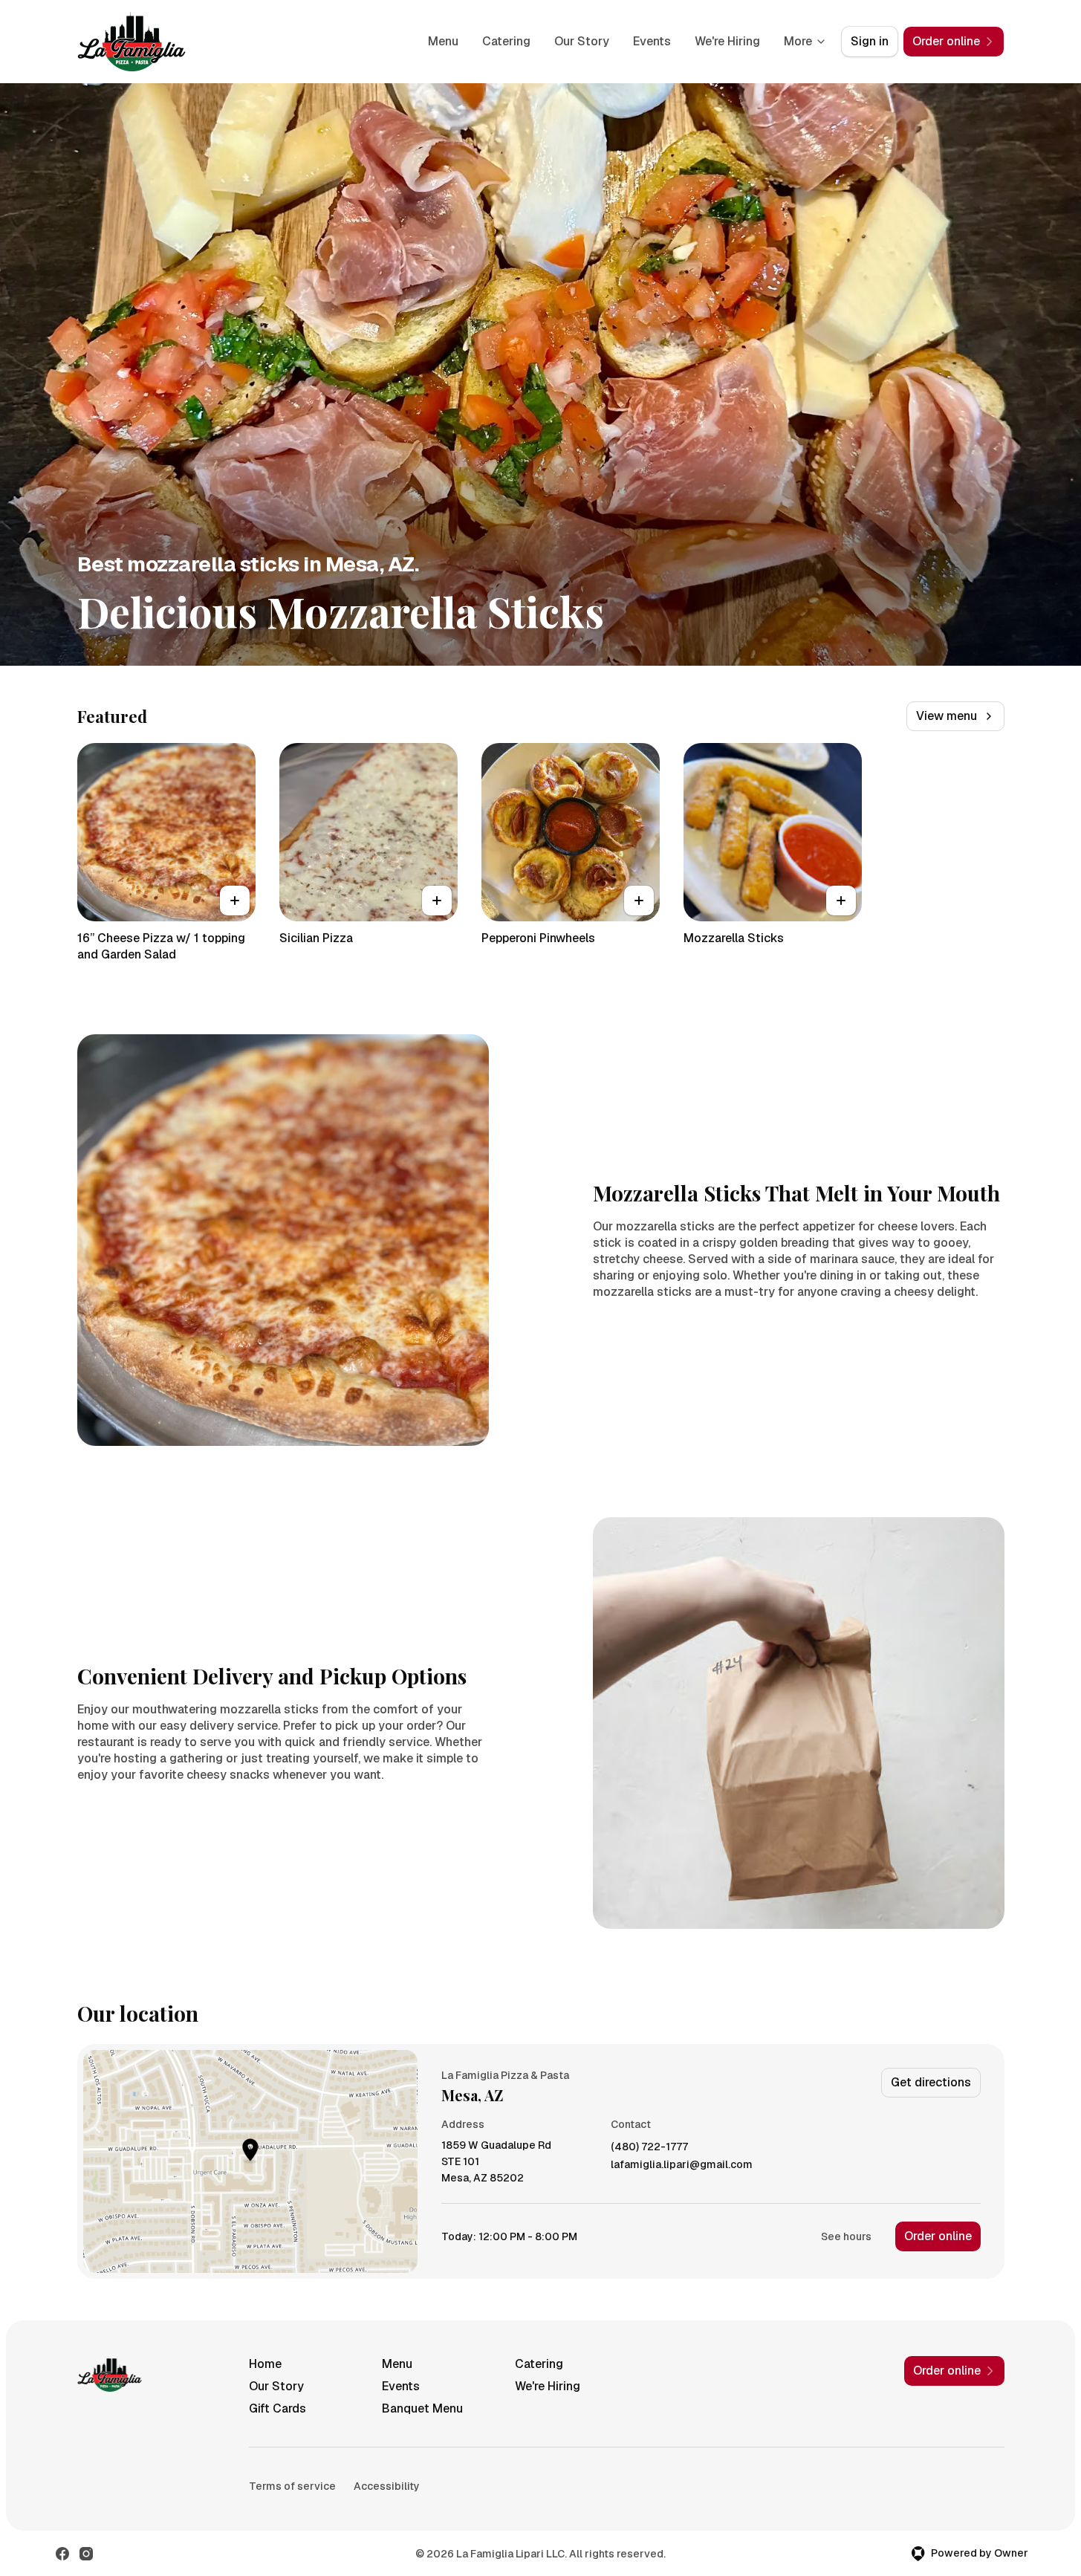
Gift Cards (277, 2408)
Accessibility (387, 2486)
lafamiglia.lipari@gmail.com (682, 2165)
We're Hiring (727, 41)
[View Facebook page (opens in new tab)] (62, 2554)
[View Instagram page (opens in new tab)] (86, 2554)
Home (265, 2364)
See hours (846, 2236)
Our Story (582, 41)
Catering (506, 41)
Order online (938, 2236)
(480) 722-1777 (649, 2147)
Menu (443, 41)
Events (652, 41)
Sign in (870, 41)
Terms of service (292, 2486)
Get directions (931, 2082)
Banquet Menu (422, 2408)
